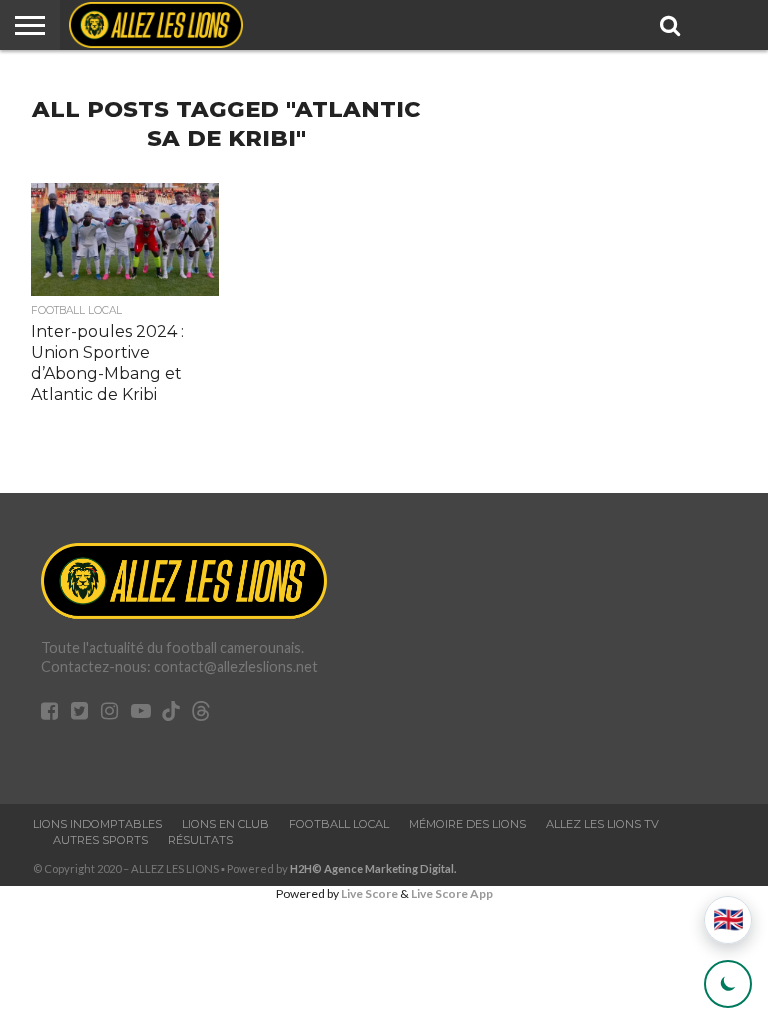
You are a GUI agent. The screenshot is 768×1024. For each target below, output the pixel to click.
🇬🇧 (728, 919)
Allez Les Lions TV (602, 824)
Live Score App (452, 893)
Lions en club (225, 824)
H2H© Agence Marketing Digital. (373, 868)
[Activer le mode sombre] (728, 984)
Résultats (200, 840)
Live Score (369, 893)
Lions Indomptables (97, 824)
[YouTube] (141, 712)
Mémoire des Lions (467, 824)
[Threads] (201, 714)
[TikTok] (171, 714)
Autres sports (100, 840)
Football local (339, 824)
